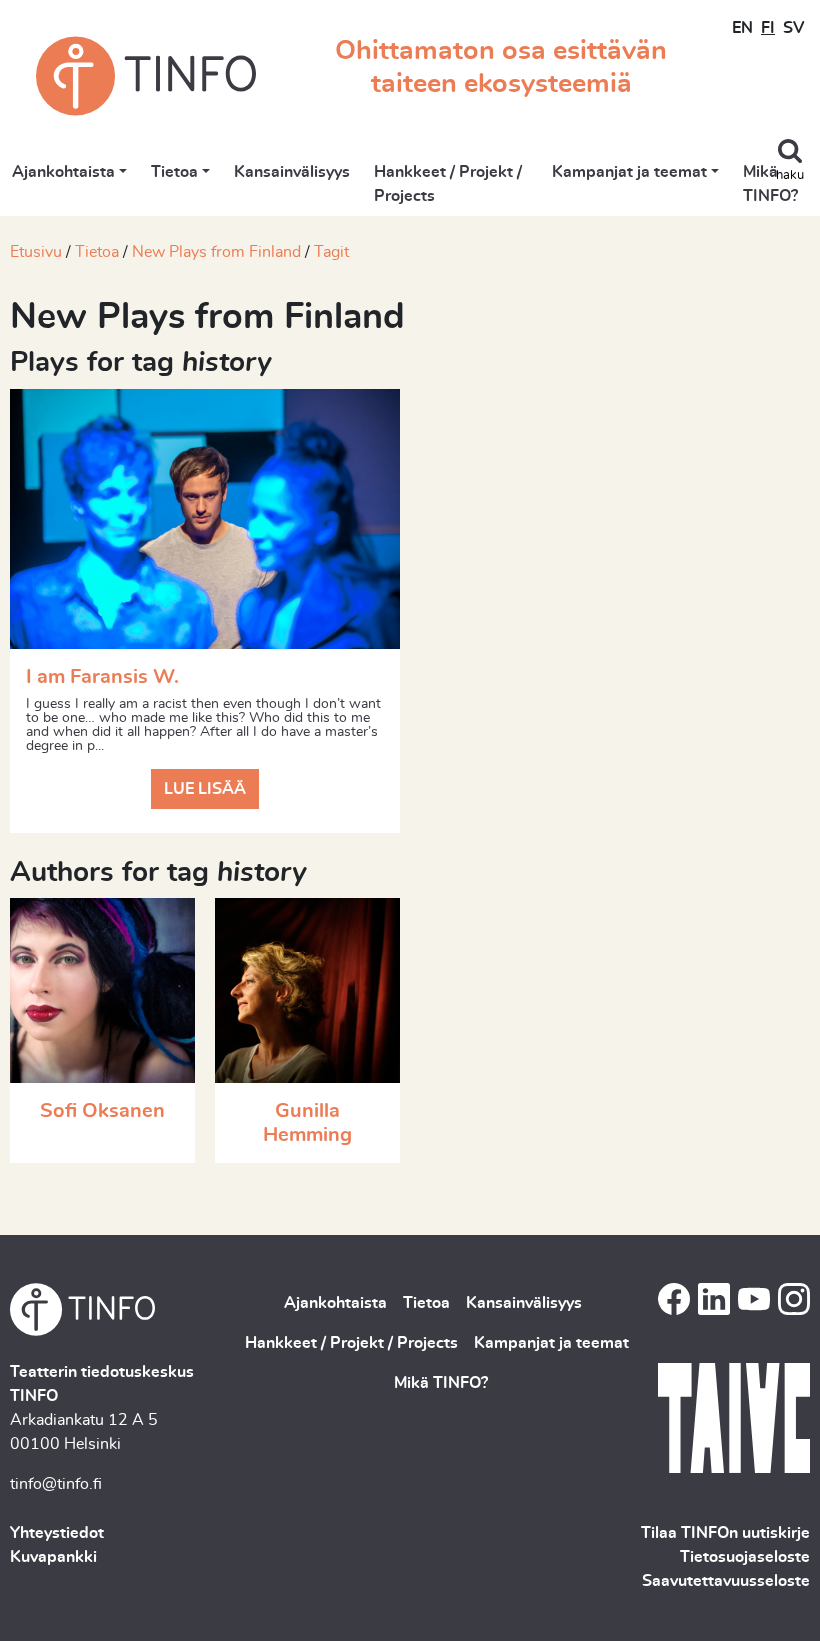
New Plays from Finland (216, 252)
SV (793, 28)
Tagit (331, 252)
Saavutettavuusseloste (726, 1581)
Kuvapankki (53, 1557)
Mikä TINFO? (770, 184)
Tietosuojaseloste (745, 1557)
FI (768, 28)
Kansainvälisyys (292, 172)
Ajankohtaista (63, 172)
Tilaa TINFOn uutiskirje (725, 1533)
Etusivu (36, 252)
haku (790, 175)
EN (742, 28)
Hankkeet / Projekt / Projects (448, 184)
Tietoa (174, 172)
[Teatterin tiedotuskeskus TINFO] (146, 76)
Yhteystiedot (57, 1533)
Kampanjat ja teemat (629, 172)
